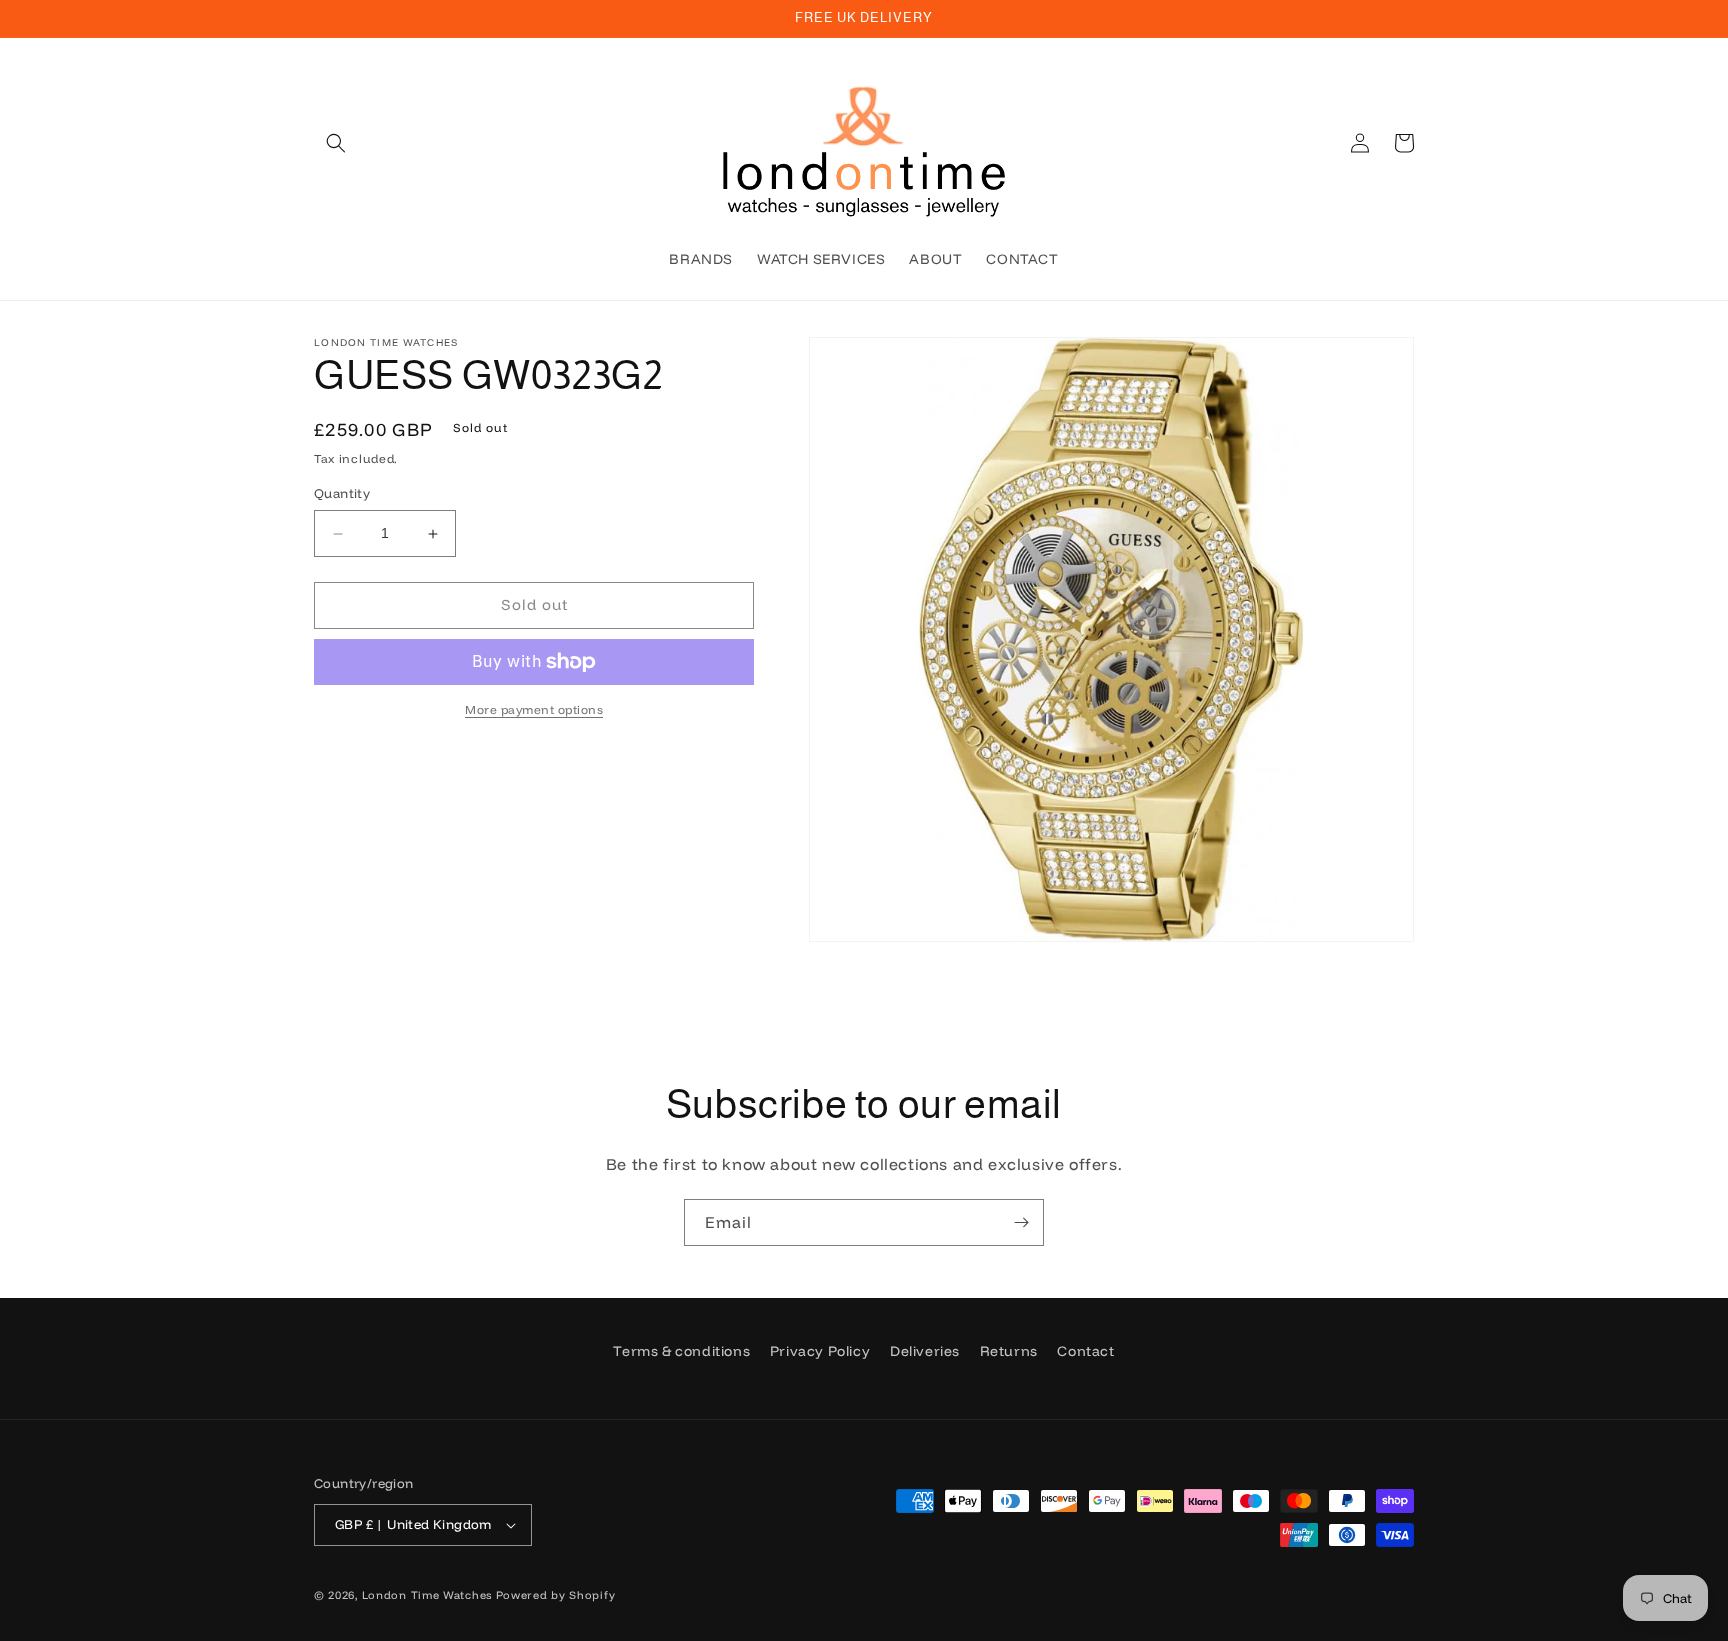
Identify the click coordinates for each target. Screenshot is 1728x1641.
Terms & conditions (681, 1351)
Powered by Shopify (556, 1595)
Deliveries (925, 1351)
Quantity (342, 494)
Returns (1009, 1351)
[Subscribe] (1021, 1222)
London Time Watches (427, 1595)
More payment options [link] (534, 709)
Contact (1085, 1351)
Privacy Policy (820, 1351)
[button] (336, 143)
